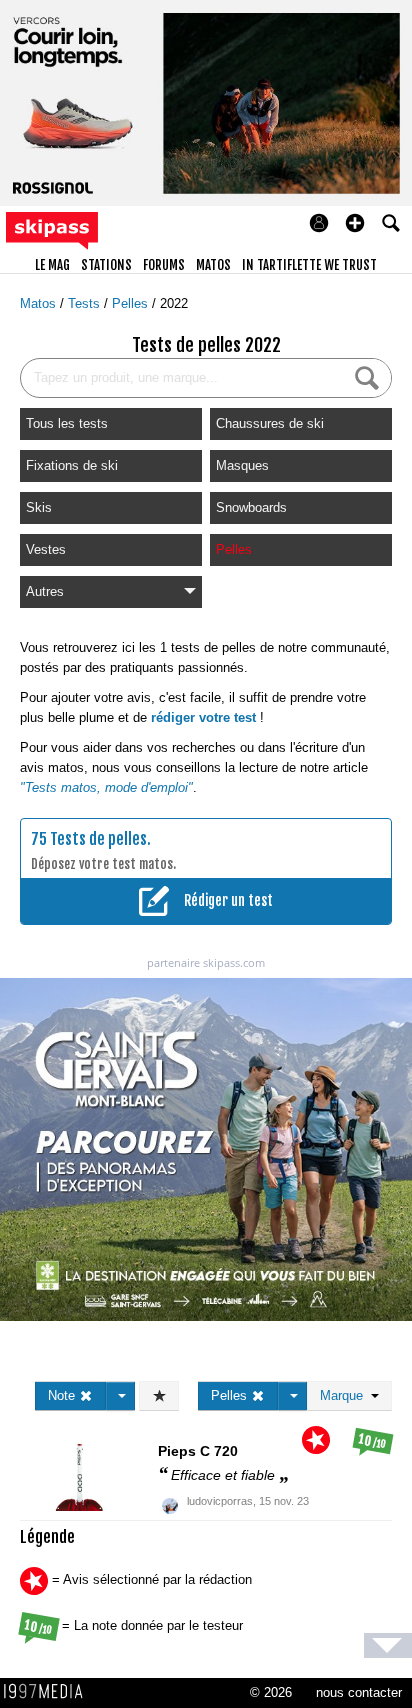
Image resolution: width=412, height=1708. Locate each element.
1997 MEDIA (49, 1692)
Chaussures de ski (270, 423)
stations (106, 265)
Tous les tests (67, 423)
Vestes (46, 549)
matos (213, 265)
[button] (355, 223)
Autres (45, 591)
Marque (345, 1395)
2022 (174, 303)
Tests (86, 303)
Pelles (132, 303)
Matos (40, 303)
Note (63, 1395)
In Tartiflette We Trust (309, 265)
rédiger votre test (203, 717)
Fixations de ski (72, 465)
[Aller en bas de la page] (388, 1645)
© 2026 (271, 1692)
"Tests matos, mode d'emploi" (106, 787)
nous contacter (359, 1692)
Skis (39, 507)
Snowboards (251, 507)
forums (164, 265)
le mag (52, 265)
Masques (242, 465)
